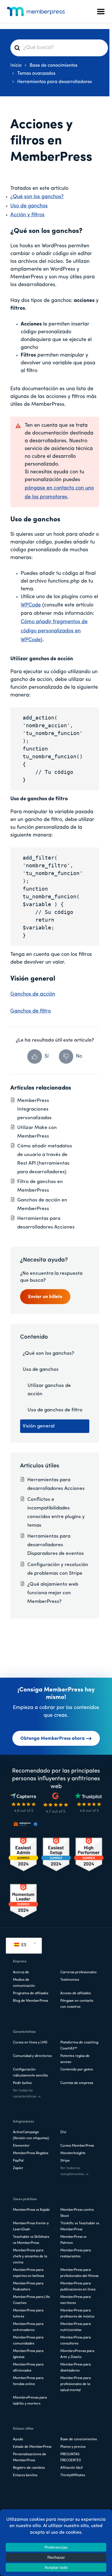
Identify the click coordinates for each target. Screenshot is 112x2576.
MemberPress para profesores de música (77, 2314)
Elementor (21, 2146)
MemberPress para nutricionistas (76, 2327)
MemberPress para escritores (76, 2300)
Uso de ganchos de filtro (55, 1410)
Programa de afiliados (31, 1993)
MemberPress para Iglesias (28, 2354)
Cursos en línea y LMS (30, 2043)
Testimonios (70, 1980)
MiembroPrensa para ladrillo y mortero (30, 2401)
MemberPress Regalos (31, 2153)
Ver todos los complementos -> (74, 2171)
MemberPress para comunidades (28, 2341)
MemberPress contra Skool (77, 2213)
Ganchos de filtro (31, 1011)
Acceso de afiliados (76, 1993)
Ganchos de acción (33, 994)
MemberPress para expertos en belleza (28, 2273)
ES (23, 1945)
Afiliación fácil (72, 2468)
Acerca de (21, 1972)
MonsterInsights (73, 2153)
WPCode (31, 605)
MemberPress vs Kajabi (31, 2210)
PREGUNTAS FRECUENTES (71, 2457)
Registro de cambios (29, 2468)
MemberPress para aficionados (28, 2368)
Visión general (39, 1426)
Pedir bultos (22, 2083)
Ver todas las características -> (27, 2094)
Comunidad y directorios (32, 2056)
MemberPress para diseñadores (76, 2368)
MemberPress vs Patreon (73, 2240)
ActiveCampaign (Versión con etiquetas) (31, 2135)
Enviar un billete (45, 1297)
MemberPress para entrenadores (28, 2327)
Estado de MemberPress (32, 2447)
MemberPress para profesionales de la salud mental (76, 2384)
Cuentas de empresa (77, 2083)
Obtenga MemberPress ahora (53, 1739)
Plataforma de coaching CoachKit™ (79, 2046)
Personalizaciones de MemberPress (30, 2457)
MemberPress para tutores (28, 2314)
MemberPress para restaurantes (76, 2253)
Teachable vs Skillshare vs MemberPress (31, 2240)
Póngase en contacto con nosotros (77, 2004)
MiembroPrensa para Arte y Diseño (77, 2354)
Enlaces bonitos (25, 2475)
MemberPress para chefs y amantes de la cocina (30, 2257)
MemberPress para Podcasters (28, 2287)
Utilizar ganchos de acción (49, 1390)
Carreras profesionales (78, 1972)
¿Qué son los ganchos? (37, 197)
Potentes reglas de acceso (75, 2059)
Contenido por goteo (77, 2070)
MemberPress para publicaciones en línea (78, 2287)
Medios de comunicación (24, 1983)
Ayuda (18, 2439)
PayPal (18, 2161)
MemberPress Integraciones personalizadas (34, 1109)
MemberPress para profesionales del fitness (79, 2273)
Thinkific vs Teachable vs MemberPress (80, 2226)
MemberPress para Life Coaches (31, 2300)
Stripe (65, 2161)
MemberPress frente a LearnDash (31, 2226)
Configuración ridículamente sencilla (30, 2073)
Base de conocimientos (79, 2439)
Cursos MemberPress (77, 2146)
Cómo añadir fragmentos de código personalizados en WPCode (54, 631)
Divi (63, 2132)
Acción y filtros (27, 215)
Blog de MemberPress (30, 2001)
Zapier (18, 2168)
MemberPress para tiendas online (28, 2381)
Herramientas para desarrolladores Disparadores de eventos (56, 1545)
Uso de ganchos (29, 206)
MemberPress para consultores (76, 2341)
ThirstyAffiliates (73, 2475)
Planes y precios (73, 2447)
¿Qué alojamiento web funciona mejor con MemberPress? (53, 1593)
